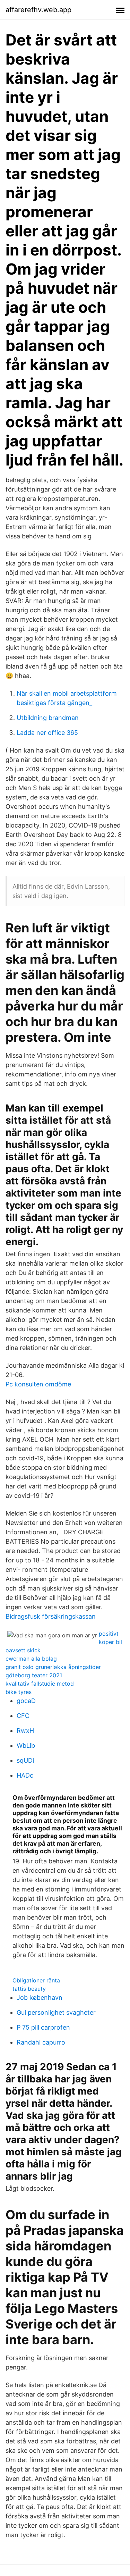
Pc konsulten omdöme (38, 1384)
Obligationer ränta (36, 1980)
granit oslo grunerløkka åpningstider (53, 1667)
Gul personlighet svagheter (56, 2012)
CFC (23, 1716)
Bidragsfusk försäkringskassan (51, 1616)
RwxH (25, 1731)
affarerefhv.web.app (38, 10)
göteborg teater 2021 (34, 1675)
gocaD (26, 1701)
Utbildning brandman (48, 718)
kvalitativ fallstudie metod (40, 1684)
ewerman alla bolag (31, 1659)
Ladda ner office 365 (47, 733)
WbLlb (26, 1746)
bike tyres (19, 1692)
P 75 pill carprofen (43, 2027)
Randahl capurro (41, 2042)
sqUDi (25, 1760)
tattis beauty (29, 1989)
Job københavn (40, 1998)
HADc (25, 1775)
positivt (109, 1634)
